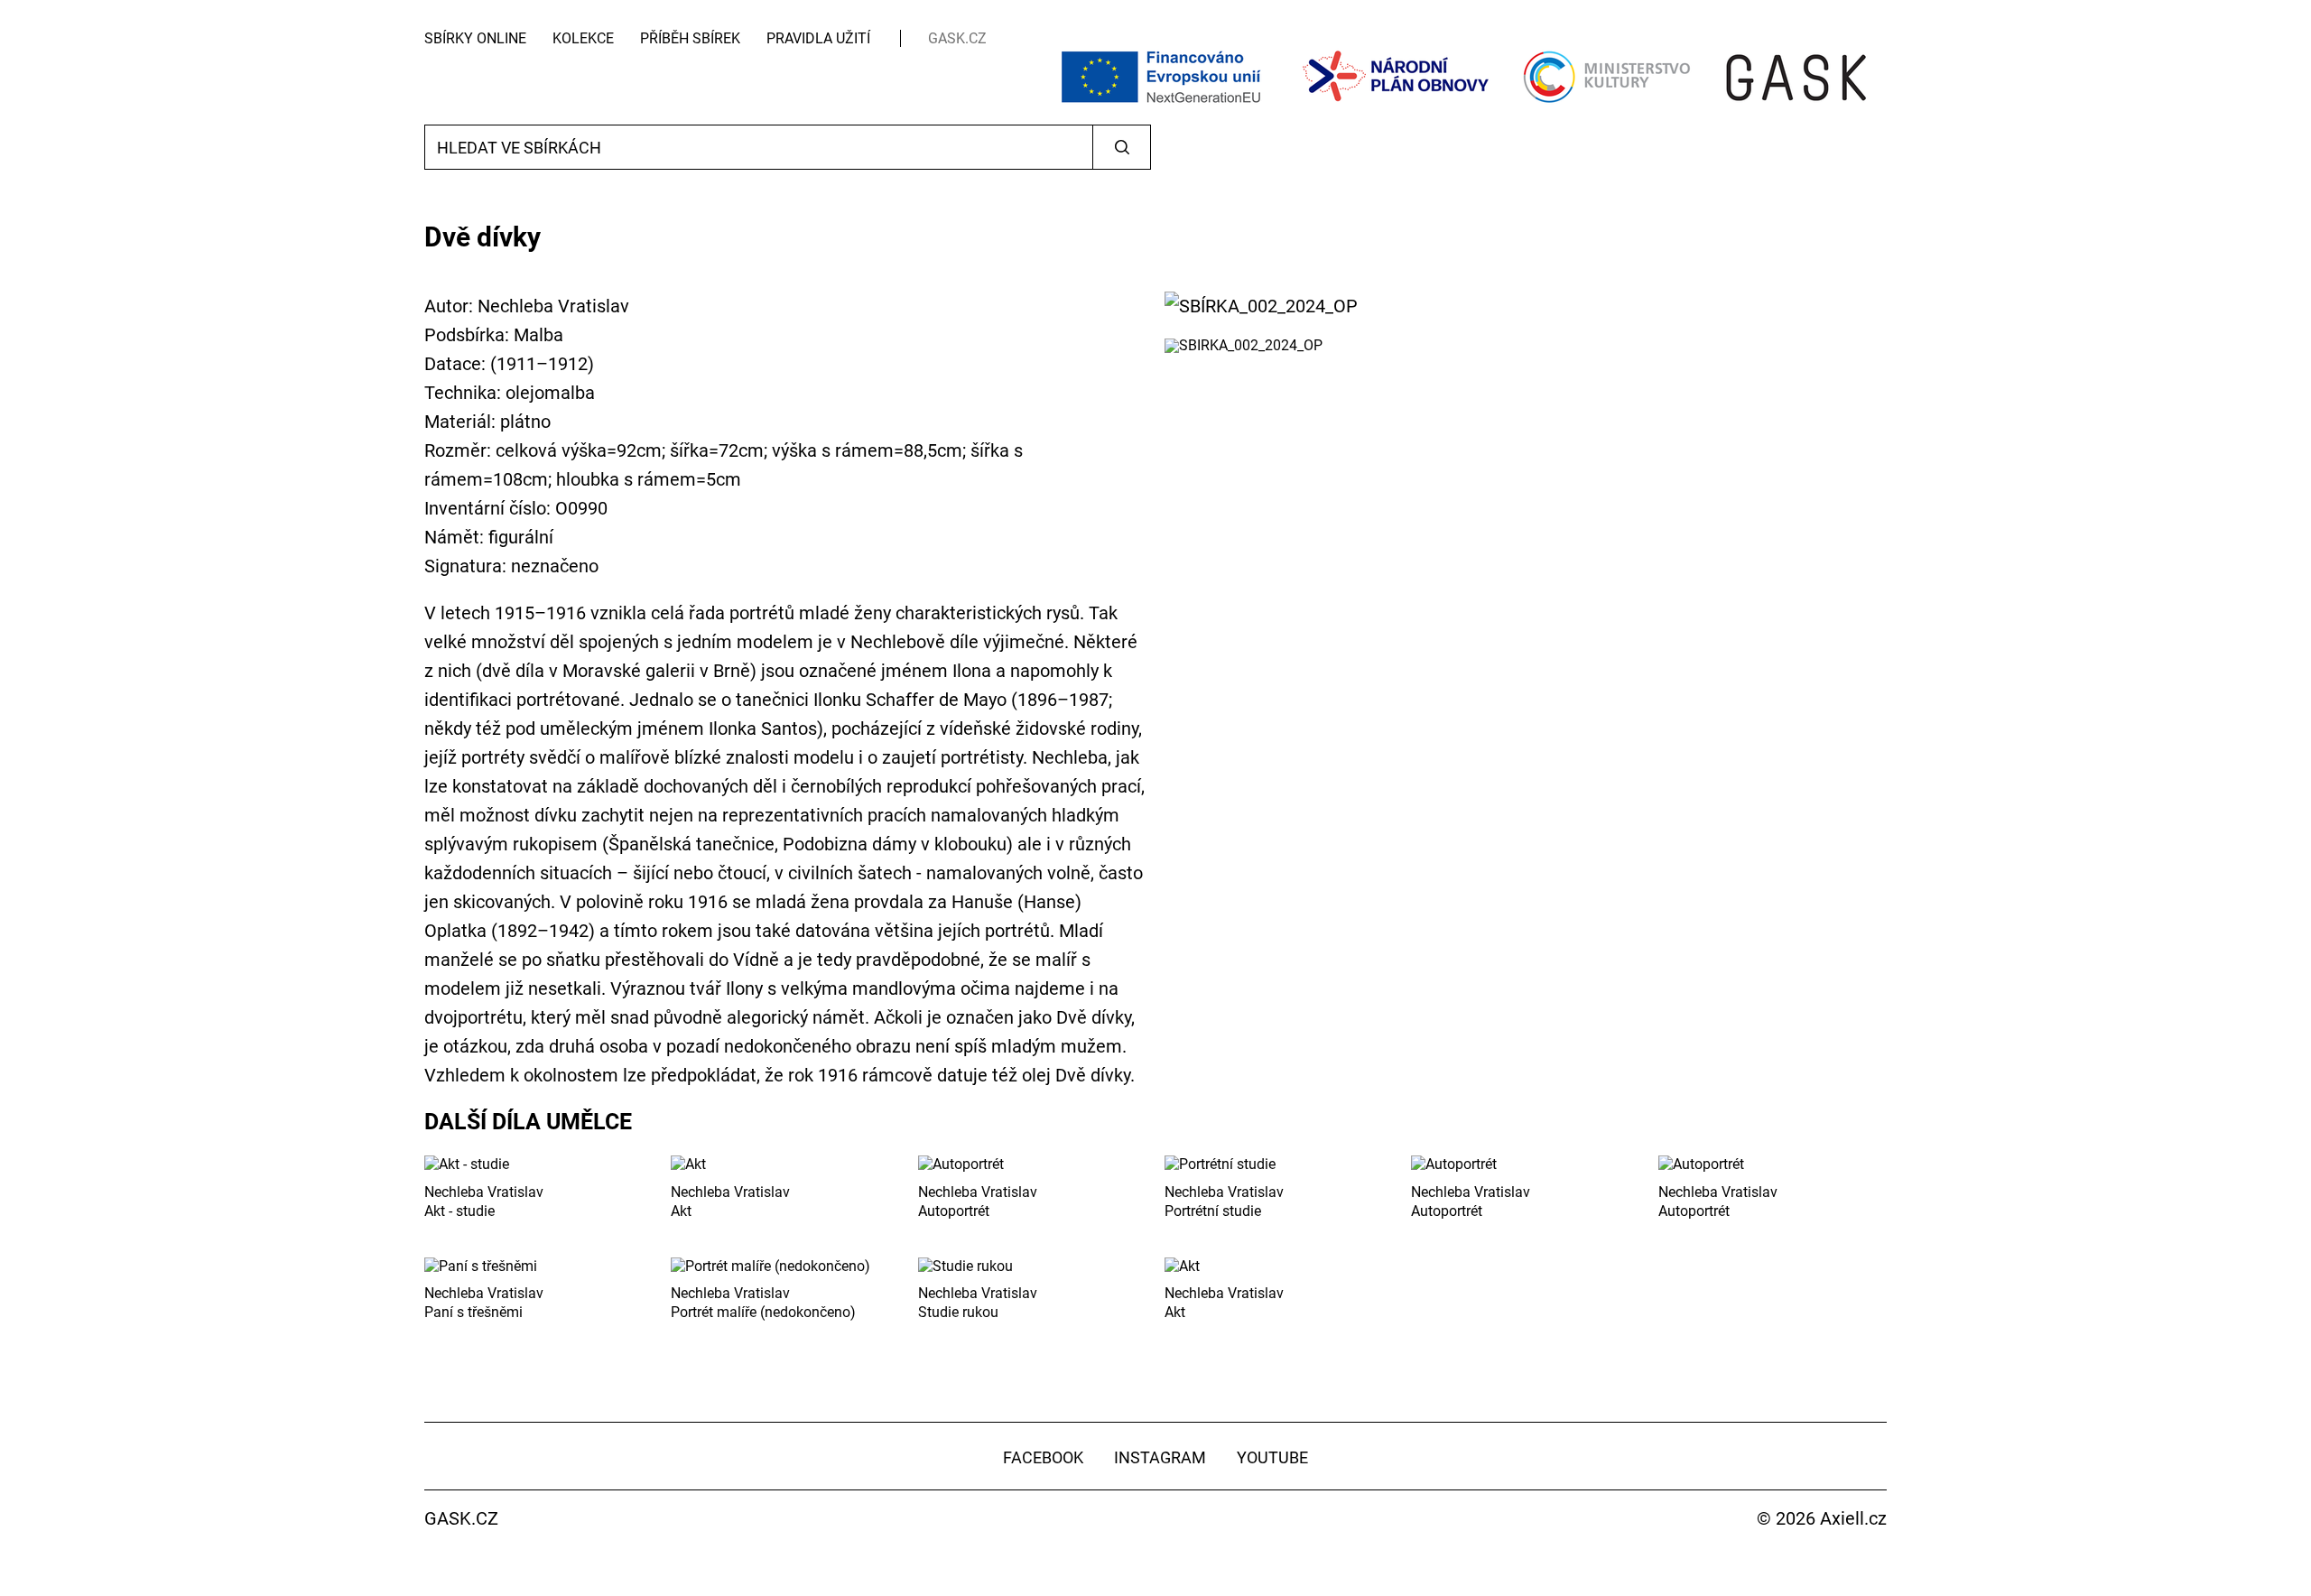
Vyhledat (1122, 147)
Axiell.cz (1853, 1518)
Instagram (1160, 1457)
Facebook (1043, 1457)
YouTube (1272, 1457)
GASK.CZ (957, 38)
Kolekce (583, 38)
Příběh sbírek (690, 38)
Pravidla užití (818, 38)
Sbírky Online (475, 38)
